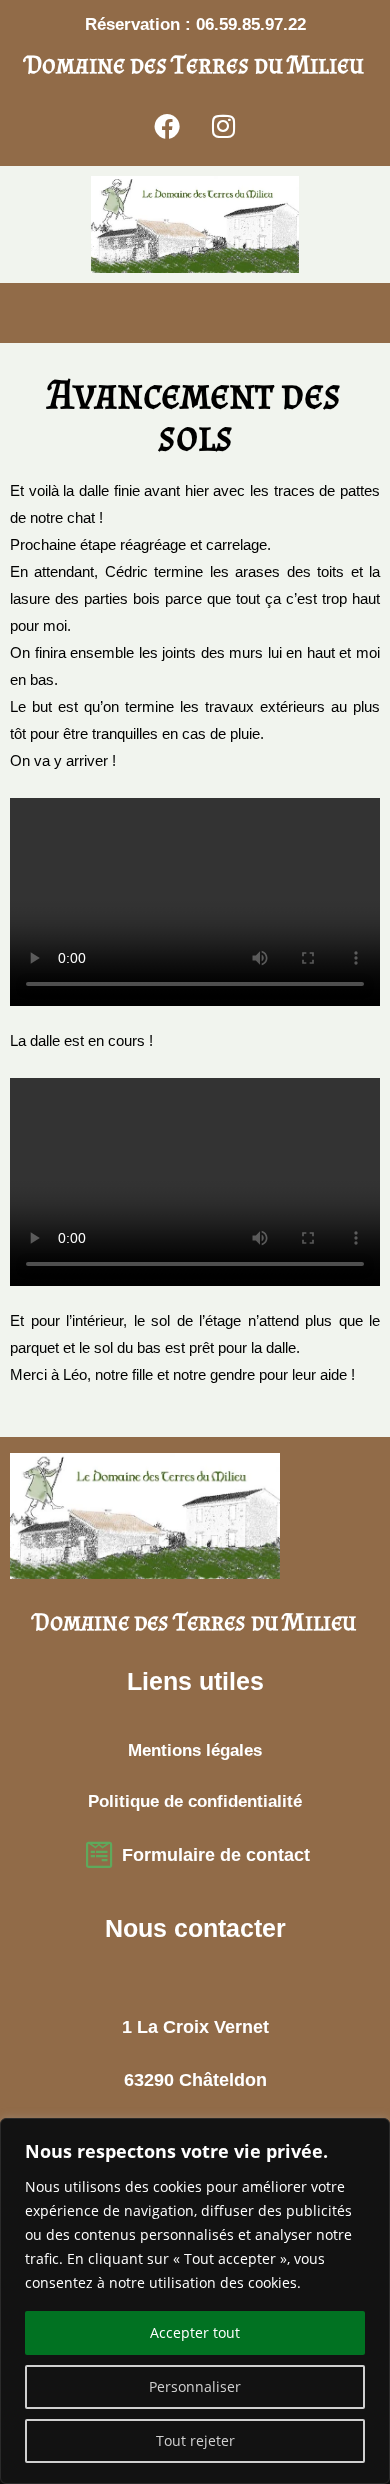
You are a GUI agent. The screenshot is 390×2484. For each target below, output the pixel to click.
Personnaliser (195, 2386)
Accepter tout (195, 2332)
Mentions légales (195, 1750)
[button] (26, 312)
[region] (195, 2301)
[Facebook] (167, 126)
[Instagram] (224, 126)
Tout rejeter (195, 2440)
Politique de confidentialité (195, 1801)
